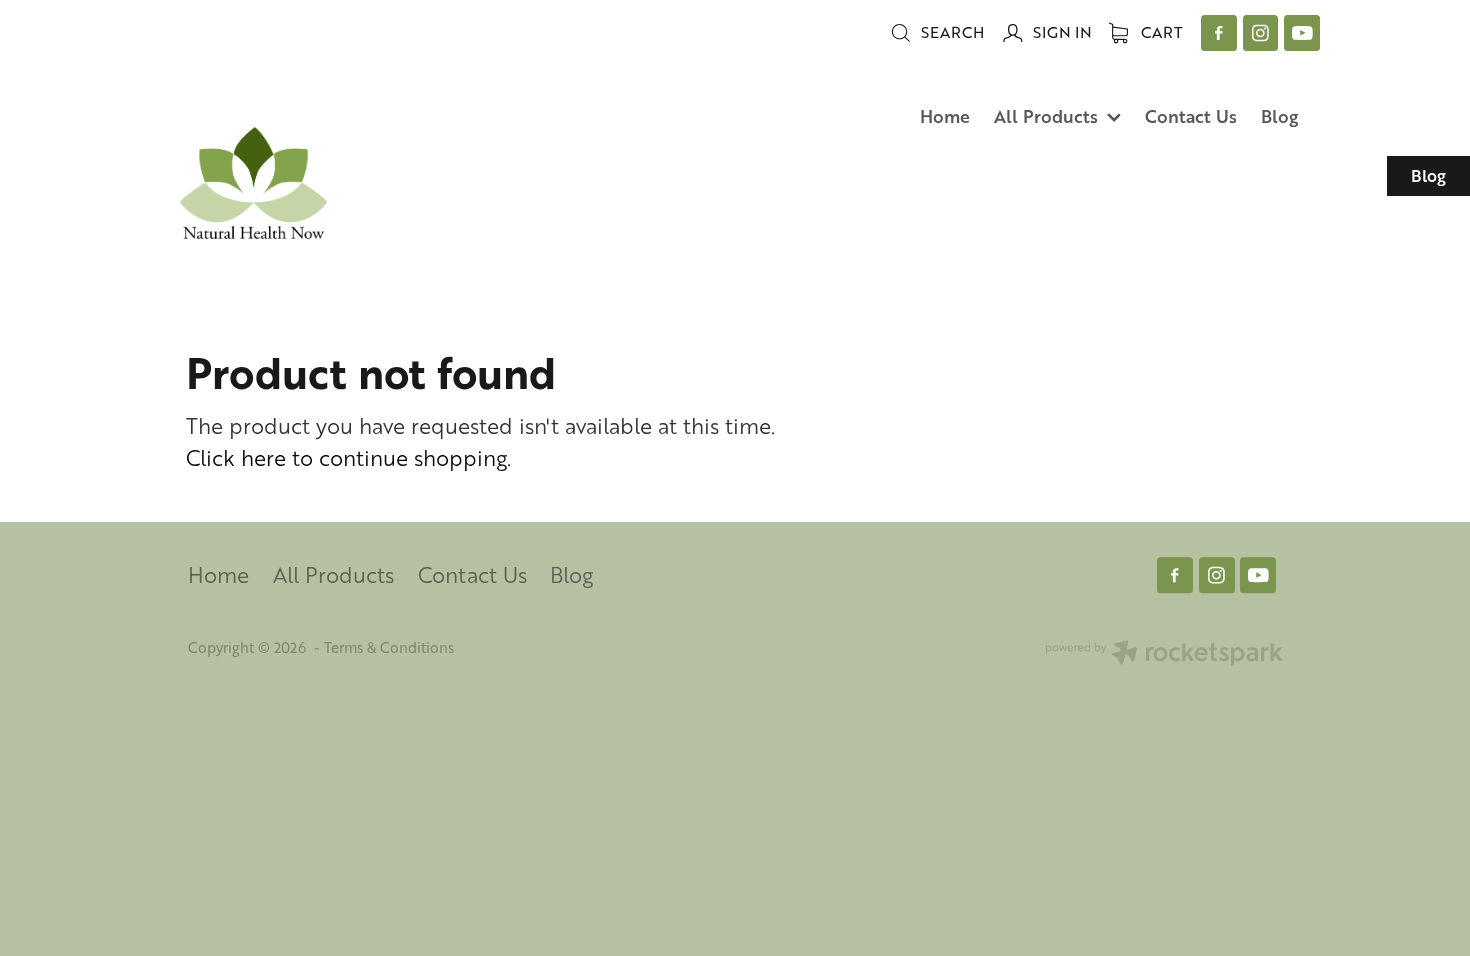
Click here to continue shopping (346, 457)
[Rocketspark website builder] (1164, 654)
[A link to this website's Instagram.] (1261, 33)
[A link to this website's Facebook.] (1219, 33)
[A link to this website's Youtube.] (1302, 33)
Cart (1160, 32)
